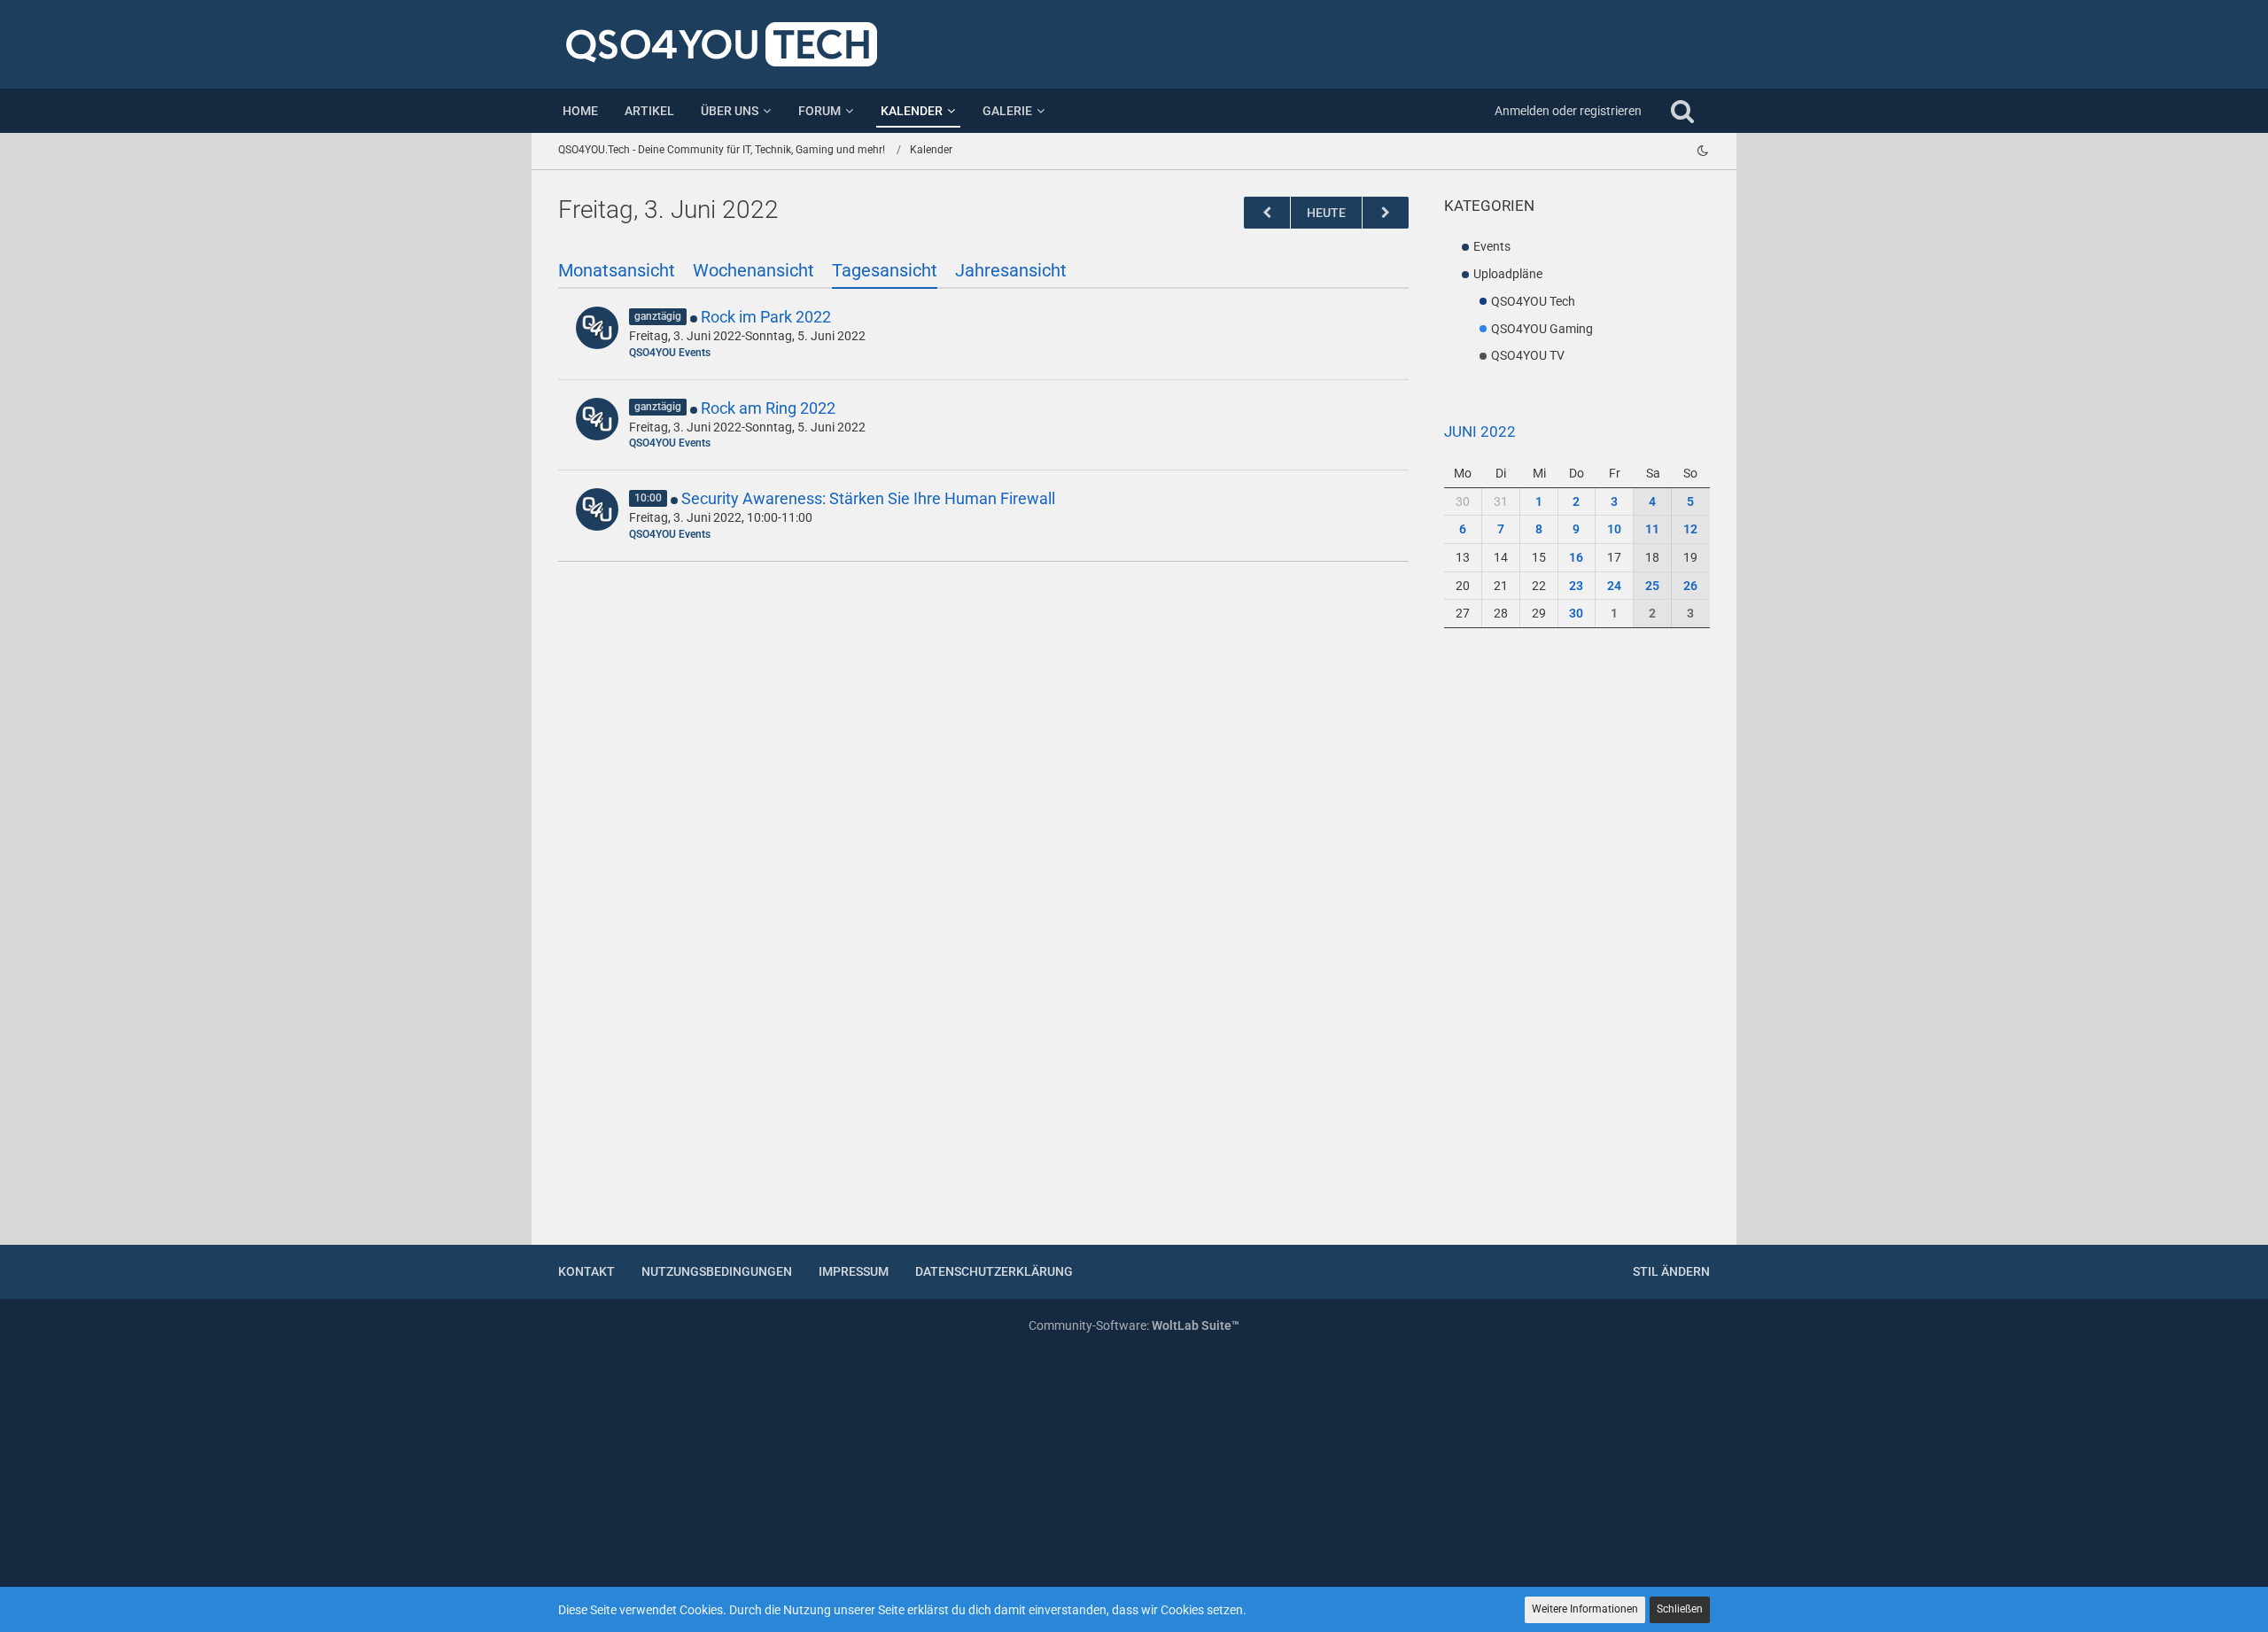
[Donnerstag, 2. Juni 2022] (1267, 213)
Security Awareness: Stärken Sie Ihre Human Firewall (868, 498)
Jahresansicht (1011, 270)
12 (1690, 529)
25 (1652, 586)
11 (1652, 529)
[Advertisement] (1577, 947)
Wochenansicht (753, 270)
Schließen (1680, 1609)
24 (1614, 586)
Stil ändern (1671, 1271)
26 (1690, 586)
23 (1576, 586)
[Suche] (1682, 111)
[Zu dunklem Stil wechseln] (1703, 151)
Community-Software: (1134, 1325)
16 (1576, 557)
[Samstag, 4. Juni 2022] (1386, 213)
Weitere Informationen (1585, 1609)
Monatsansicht (617, 270)
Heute (1326, 213)
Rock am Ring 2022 (768, 408)
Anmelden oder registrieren (1568, 111)
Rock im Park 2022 (766, 317)
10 (1614, 529)
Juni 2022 (1480, 431)
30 (1576, 613)
